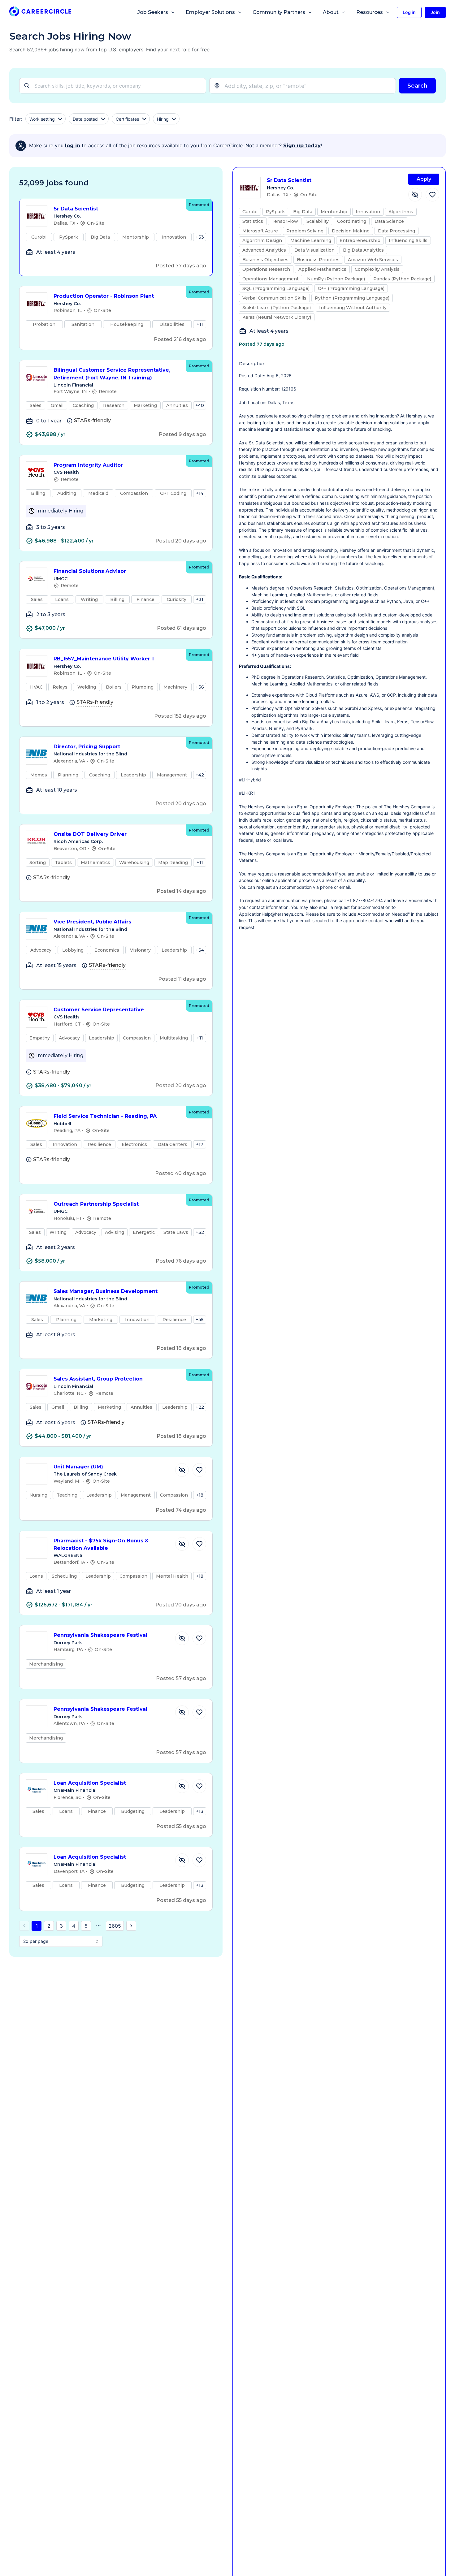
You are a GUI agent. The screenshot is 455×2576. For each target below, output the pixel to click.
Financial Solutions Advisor (90, 571)
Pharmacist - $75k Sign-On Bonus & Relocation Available (101, 1545)
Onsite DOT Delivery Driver (90, 834)
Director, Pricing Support (87, 747)
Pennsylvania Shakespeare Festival (100, 1635)
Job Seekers (153, 12)
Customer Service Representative (99, 1010)
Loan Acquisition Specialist (90, 1783)
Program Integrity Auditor (88, 465)
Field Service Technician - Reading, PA (105, 1116)
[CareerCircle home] (40, 13)
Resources (370, 12)
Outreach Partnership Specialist (96, 1204)
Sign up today (302, 146)
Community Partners (279, 12)
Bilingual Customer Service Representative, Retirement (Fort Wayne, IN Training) (112, 374)
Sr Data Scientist (76, 209)
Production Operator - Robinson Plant (104, 296)
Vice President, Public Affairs (92, 922)
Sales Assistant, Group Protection (98, 1379)
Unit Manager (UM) (78, 1467)
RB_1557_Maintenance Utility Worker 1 (104, 659)
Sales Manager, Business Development (106, 1291)
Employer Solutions (210, 12)
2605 (115, 1926)
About (331, 12)
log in (73, 146)
